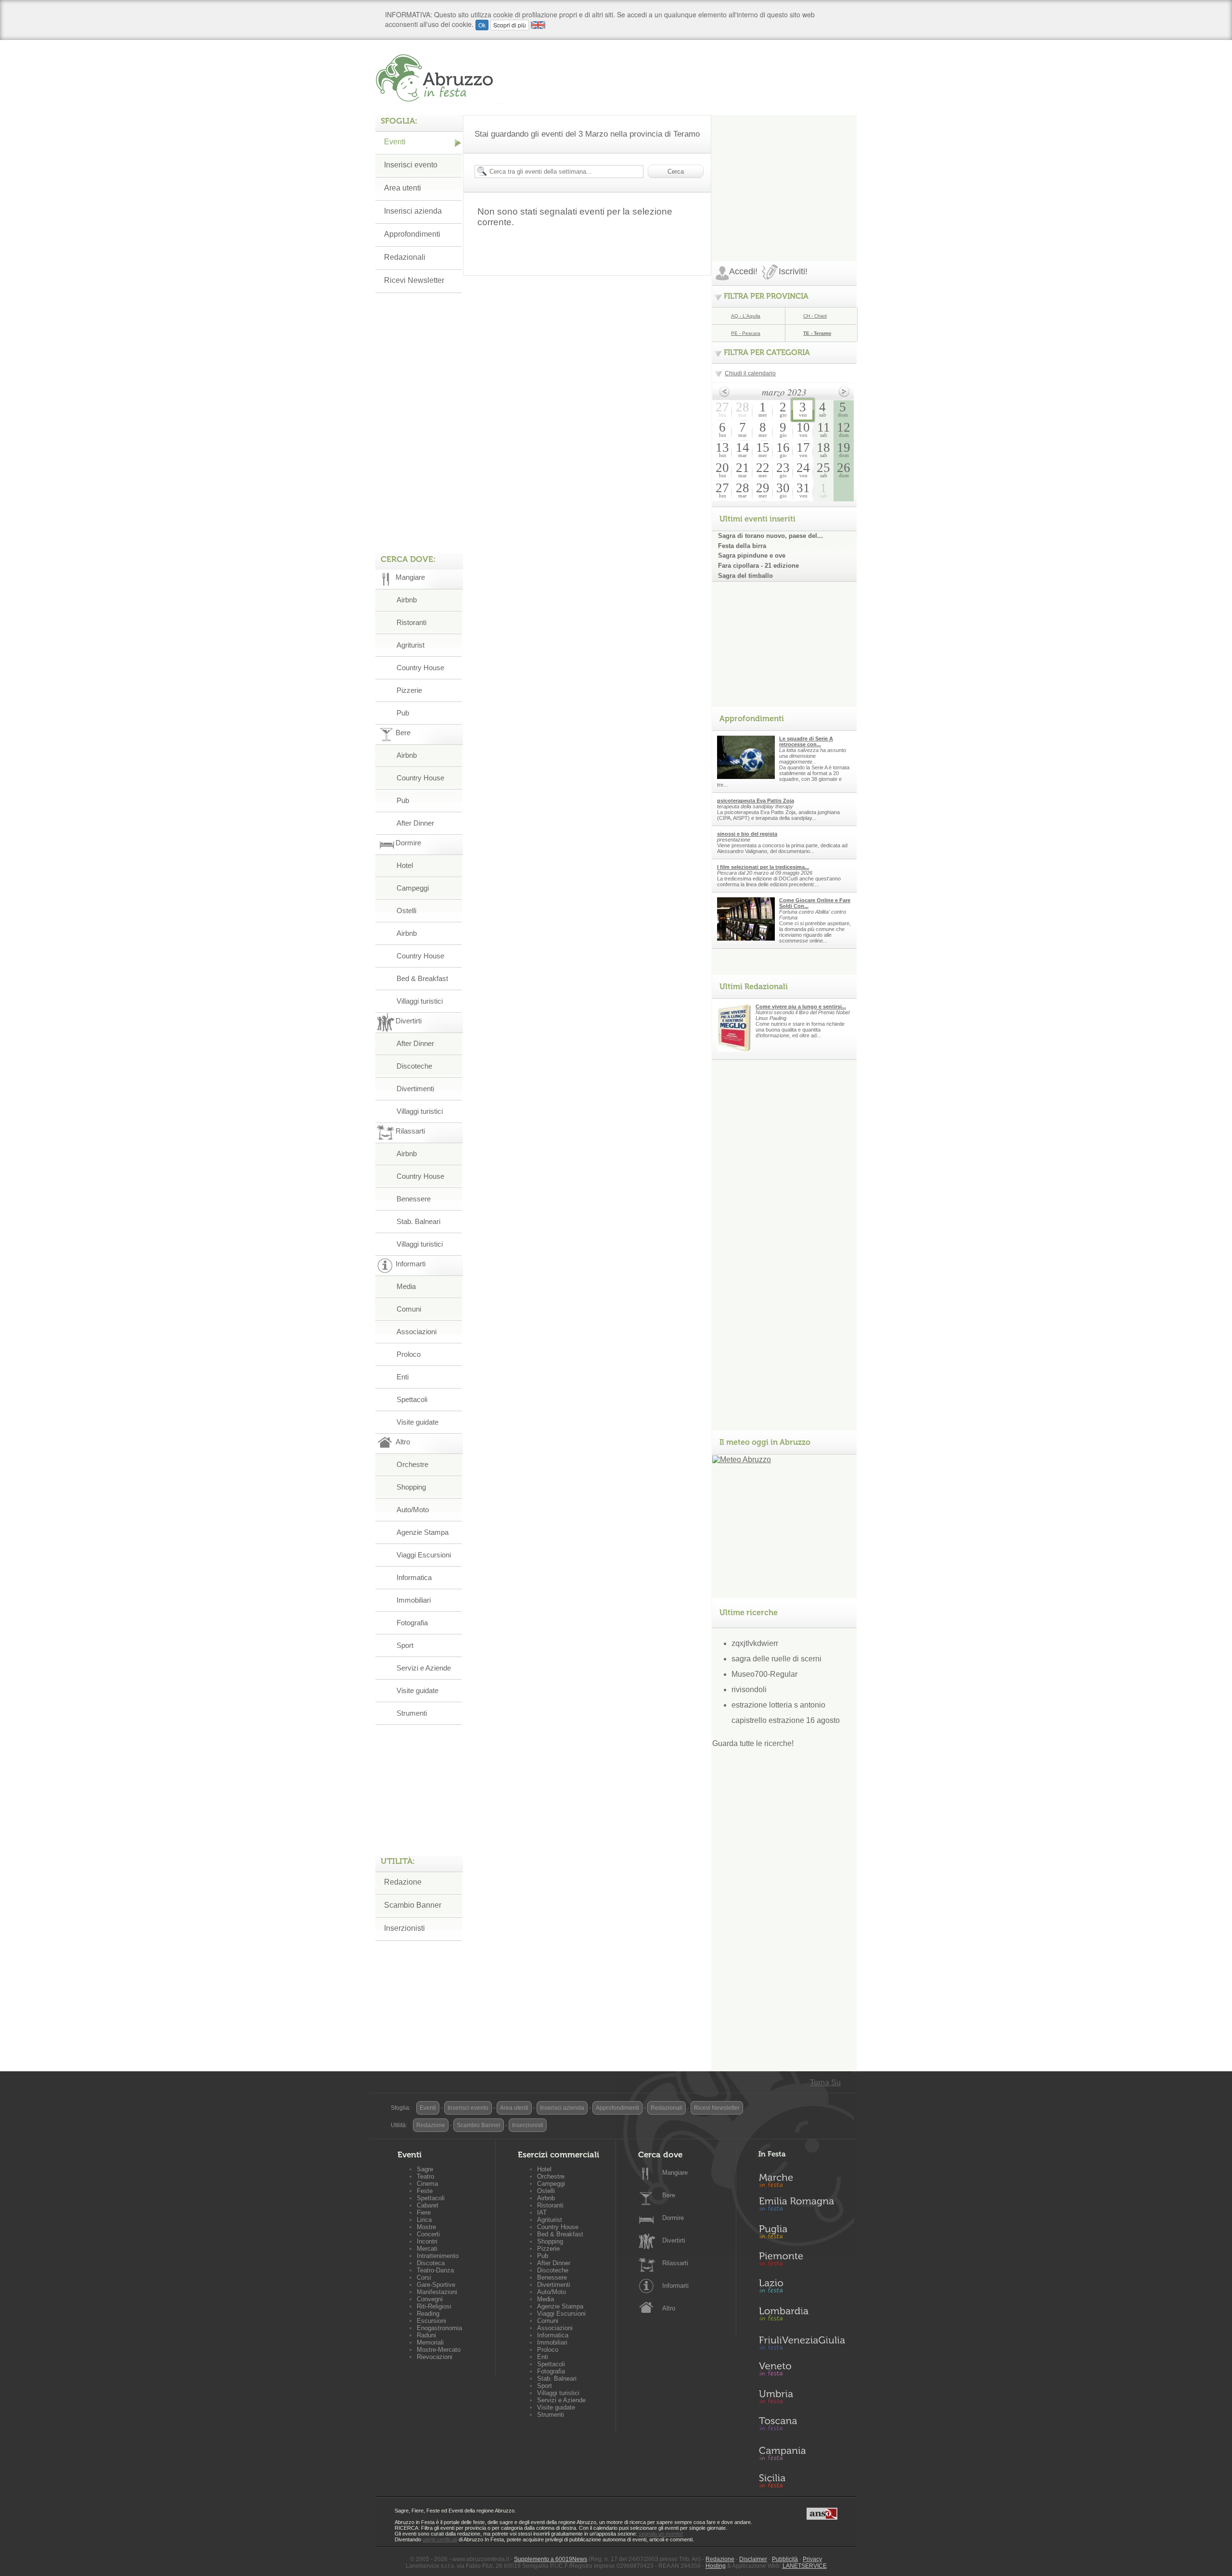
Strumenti (412, 1713)
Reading (428, 2314)
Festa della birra (742, 546)
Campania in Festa (802, 2453)
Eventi (395, 142)
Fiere (424, 2213)
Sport (405, 1645)
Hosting (716, 2566)
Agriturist (411, 645)
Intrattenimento (438, 2256)
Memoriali (430, 2342)
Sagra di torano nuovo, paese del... (770, 536)
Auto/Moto (413, 1510)
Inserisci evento (411, 165)
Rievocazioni (435, 2357)
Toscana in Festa (802, 2426)
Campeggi (413, 888)
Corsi (424, 2277)
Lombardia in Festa (802, 2316)
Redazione (403, 1882)
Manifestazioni (437, 2292)
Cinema (427, 2184)
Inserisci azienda (413, 211)
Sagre (425, 2169)
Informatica (414, 1577)
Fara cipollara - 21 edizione (758, 566)
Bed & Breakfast (422, 978)
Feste (425, 2191)
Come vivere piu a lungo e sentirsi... (801, 1007)
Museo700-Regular (764, 1674)
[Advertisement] (784, 175)
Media (406, 1286)
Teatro (425, 2176)
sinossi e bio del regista (747, 834)
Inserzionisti (404, 1928)
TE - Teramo (817, 333)
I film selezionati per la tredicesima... (763, 867)
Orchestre (412, 1464)
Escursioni (431, 2321)
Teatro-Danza (435, 2270)
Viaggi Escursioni (424, 1555)
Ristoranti (411, 622)
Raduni (426, 2335)
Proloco (409, 1354)
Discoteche (414, 1066)
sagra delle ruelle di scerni (776, 1659)
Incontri (427, 2241)
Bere (669, 2195)
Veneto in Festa (802, 2371)
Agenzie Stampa (423, 1532)
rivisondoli (749, 1690)
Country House (420, 668)
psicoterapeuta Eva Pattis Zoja (756, 801)
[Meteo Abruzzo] (742, 1460)
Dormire (673, 2218)
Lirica (424, 2220)
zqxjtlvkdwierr (755, 1643)
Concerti (428, 2234)
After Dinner (415, 823)
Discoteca (431, 2263)
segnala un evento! (661, 2534)
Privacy (812, 2559)
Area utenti (403, 188)
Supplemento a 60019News (551, 2559)
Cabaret (428, 2205)
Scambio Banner (413, 1905)
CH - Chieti (815, 316)
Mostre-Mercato (439, 2350)
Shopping (411, 1487)
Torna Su (825, 2083)
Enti (403, 1377)
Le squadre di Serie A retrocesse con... (806, 741)
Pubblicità (785, 2559)
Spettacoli (412, 1399)
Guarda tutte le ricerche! (753, 1743)
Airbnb (407, 600)
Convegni (430, 2299)
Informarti (675, 2286)
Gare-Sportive (436, 2285)
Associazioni (417, 1332)
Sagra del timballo (745, 576)
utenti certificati (440, 2539)
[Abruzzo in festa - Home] (439, 78)
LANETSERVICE (805, 2566)
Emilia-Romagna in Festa (802, 2206)
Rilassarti (675, 2263)
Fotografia (412, 1623)
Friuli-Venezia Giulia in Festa (802, 2344)
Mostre (426, 2227)
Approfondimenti (412, 234)
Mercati (427, 2249)
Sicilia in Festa (802, 2481)
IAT (542, 2213)
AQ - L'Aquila (746, 316)
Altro (669, 2308)
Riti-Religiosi (434, 2306)
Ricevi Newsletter (414, 280)
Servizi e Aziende (424, 1668)
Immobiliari (414, 1600)
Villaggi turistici (420, 1001)
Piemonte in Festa (802, 2261)
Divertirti (674, 2240)
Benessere (414, 1199)
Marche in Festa (802, 2179)
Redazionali (405, 257)
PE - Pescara (746, 333)
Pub (403, 713)
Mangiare (675, 2173)
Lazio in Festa (802, 2289)
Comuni (409, 1309)
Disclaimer (753, 2559)
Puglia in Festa (802, 2234)
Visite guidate (417, 1422)
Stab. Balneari (418, 1221)
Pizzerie (409, 690)
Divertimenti (415, 1089)
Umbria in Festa (802, 2398)
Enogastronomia (439, 2328)
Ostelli (406, 911)
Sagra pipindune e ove (752, 555)
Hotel (405, 865)
